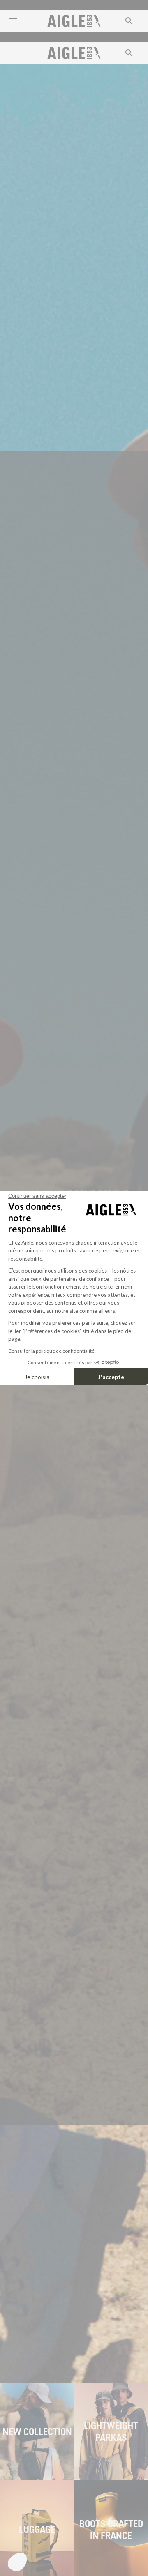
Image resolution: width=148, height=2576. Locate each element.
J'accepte (111, 1377)
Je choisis (37, 1377)
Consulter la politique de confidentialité (51, 1351)
